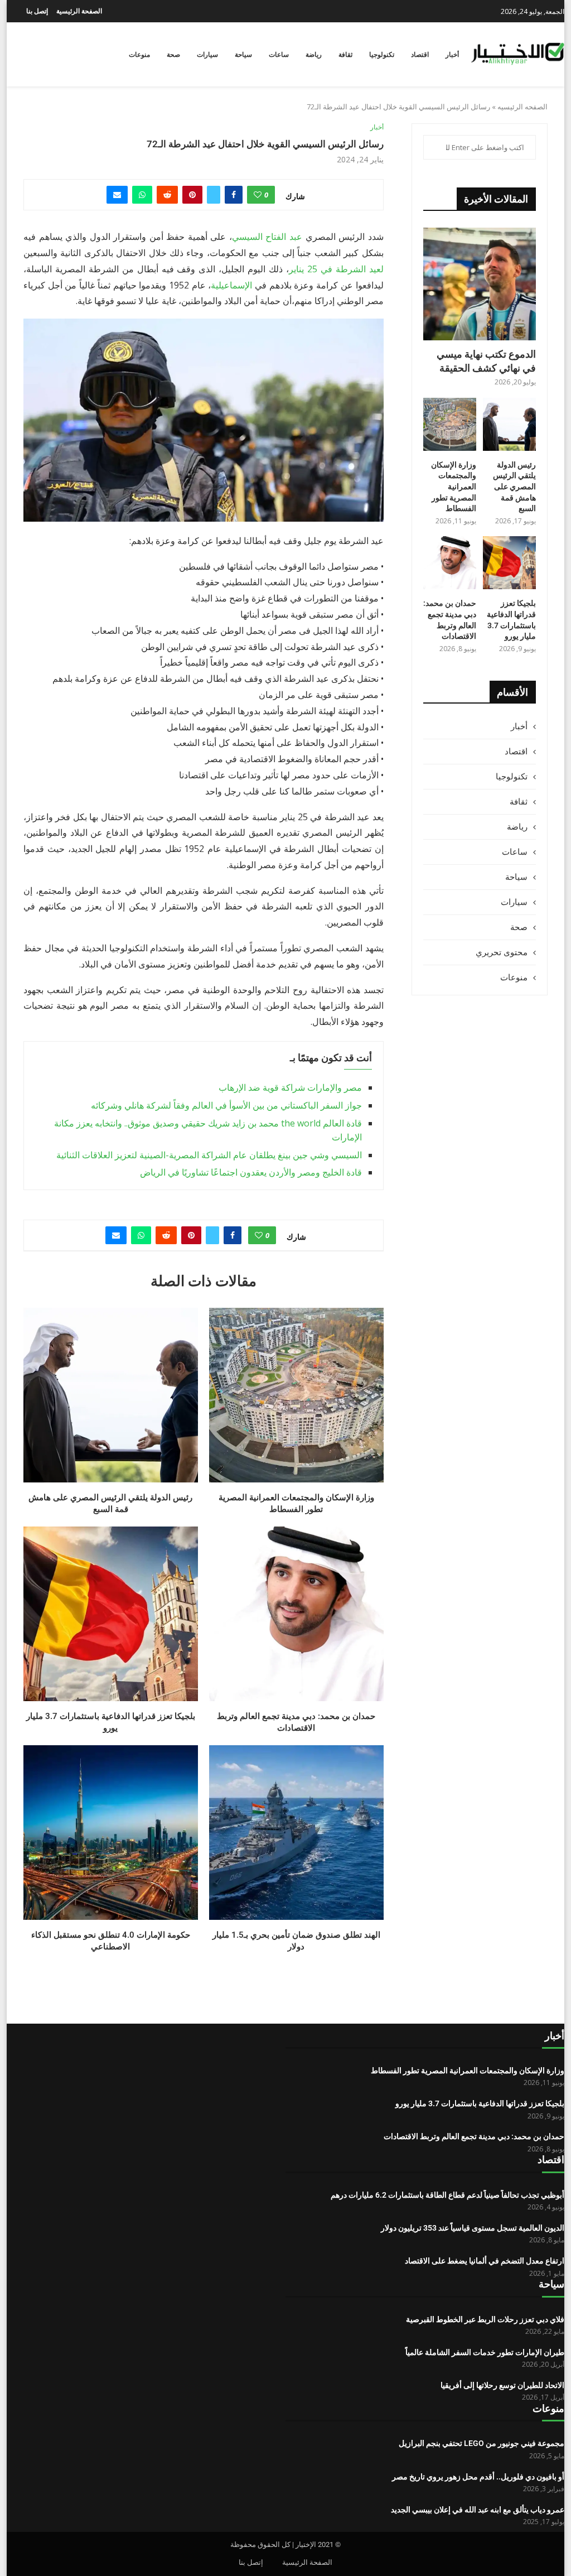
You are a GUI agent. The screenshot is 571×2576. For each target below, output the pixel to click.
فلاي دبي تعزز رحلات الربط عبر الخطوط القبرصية (485, 2319)
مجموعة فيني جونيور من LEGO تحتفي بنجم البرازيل (482, 2443)
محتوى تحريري (502, 952)
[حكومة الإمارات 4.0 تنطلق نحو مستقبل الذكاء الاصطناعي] (111, 1833)
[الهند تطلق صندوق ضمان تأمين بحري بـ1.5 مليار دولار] (296, 1833)
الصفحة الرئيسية (79, 11)
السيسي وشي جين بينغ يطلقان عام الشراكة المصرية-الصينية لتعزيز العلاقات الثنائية (209, 1155)
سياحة (243, 55)
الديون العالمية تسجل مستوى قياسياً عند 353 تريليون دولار (473, 2228)
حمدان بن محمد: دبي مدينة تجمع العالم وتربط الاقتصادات (450, 620)
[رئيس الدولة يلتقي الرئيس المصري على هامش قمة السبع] (111, 1395)
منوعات (139, 55)
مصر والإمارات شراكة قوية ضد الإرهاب (290, 1087)
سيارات (207, 55)
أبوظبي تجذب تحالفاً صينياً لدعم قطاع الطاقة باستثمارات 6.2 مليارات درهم (447, 2195)
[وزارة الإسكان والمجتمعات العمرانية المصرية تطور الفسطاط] (296, 1395)
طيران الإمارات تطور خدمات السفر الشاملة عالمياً (485, 2352)
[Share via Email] (117, 195)
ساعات (279, 55)
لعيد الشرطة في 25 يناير (336, 269)
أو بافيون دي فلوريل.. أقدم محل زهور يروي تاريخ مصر (478, 2477)
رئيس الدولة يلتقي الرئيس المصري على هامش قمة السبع (514, 487)
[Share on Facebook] (234, 195)
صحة (173, 55)
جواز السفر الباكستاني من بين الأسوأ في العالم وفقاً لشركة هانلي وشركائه (226, 1105)
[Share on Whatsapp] (142, 195)
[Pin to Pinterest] (192, 195)
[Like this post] (258, 195)
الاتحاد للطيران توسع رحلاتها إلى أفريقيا (502, 2385)
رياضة (314, 55)
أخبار (452, 55)
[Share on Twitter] (214, 195)
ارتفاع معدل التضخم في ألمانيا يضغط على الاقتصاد (485, 2261)
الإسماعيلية (231, 285)
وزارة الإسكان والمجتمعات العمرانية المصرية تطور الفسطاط (454, 487)
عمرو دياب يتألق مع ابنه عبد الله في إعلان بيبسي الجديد (478, 2510)
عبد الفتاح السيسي (267, 237)
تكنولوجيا (382, 55)
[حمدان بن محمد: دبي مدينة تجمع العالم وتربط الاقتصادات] (296, 1614)
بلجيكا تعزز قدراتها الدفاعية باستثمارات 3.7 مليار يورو (511, 620)
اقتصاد (420, 55)
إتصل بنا (37, 11)
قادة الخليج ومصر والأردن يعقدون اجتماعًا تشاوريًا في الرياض (251, 1172)
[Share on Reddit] (167, 195)
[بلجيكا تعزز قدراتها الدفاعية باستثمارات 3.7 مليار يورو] (111, 1614)
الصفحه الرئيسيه (522, 107)
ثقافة (345, 55)
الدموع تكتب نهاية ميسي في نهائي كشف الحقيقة (486, 361)
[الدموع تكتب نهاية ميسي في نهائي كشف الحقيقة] (480, 284)
